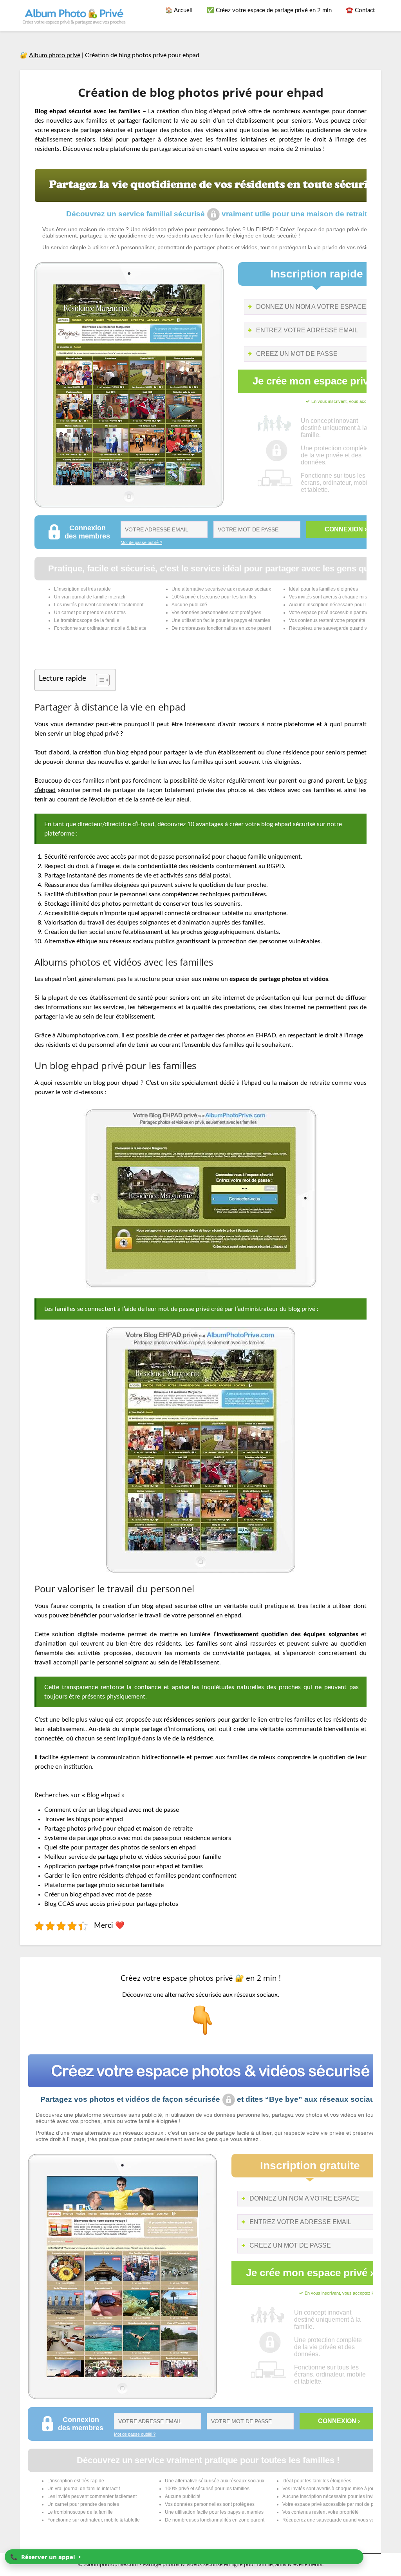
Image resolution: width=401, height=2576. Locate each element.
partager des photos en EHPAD (233, 1035)
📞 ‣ (46, 2557)
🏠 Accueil (179, 10)
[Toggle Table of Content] (99, 680)
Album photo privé (55, 55)
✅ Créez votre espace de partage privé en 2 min (269, 10)
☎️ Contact (360, 10)
